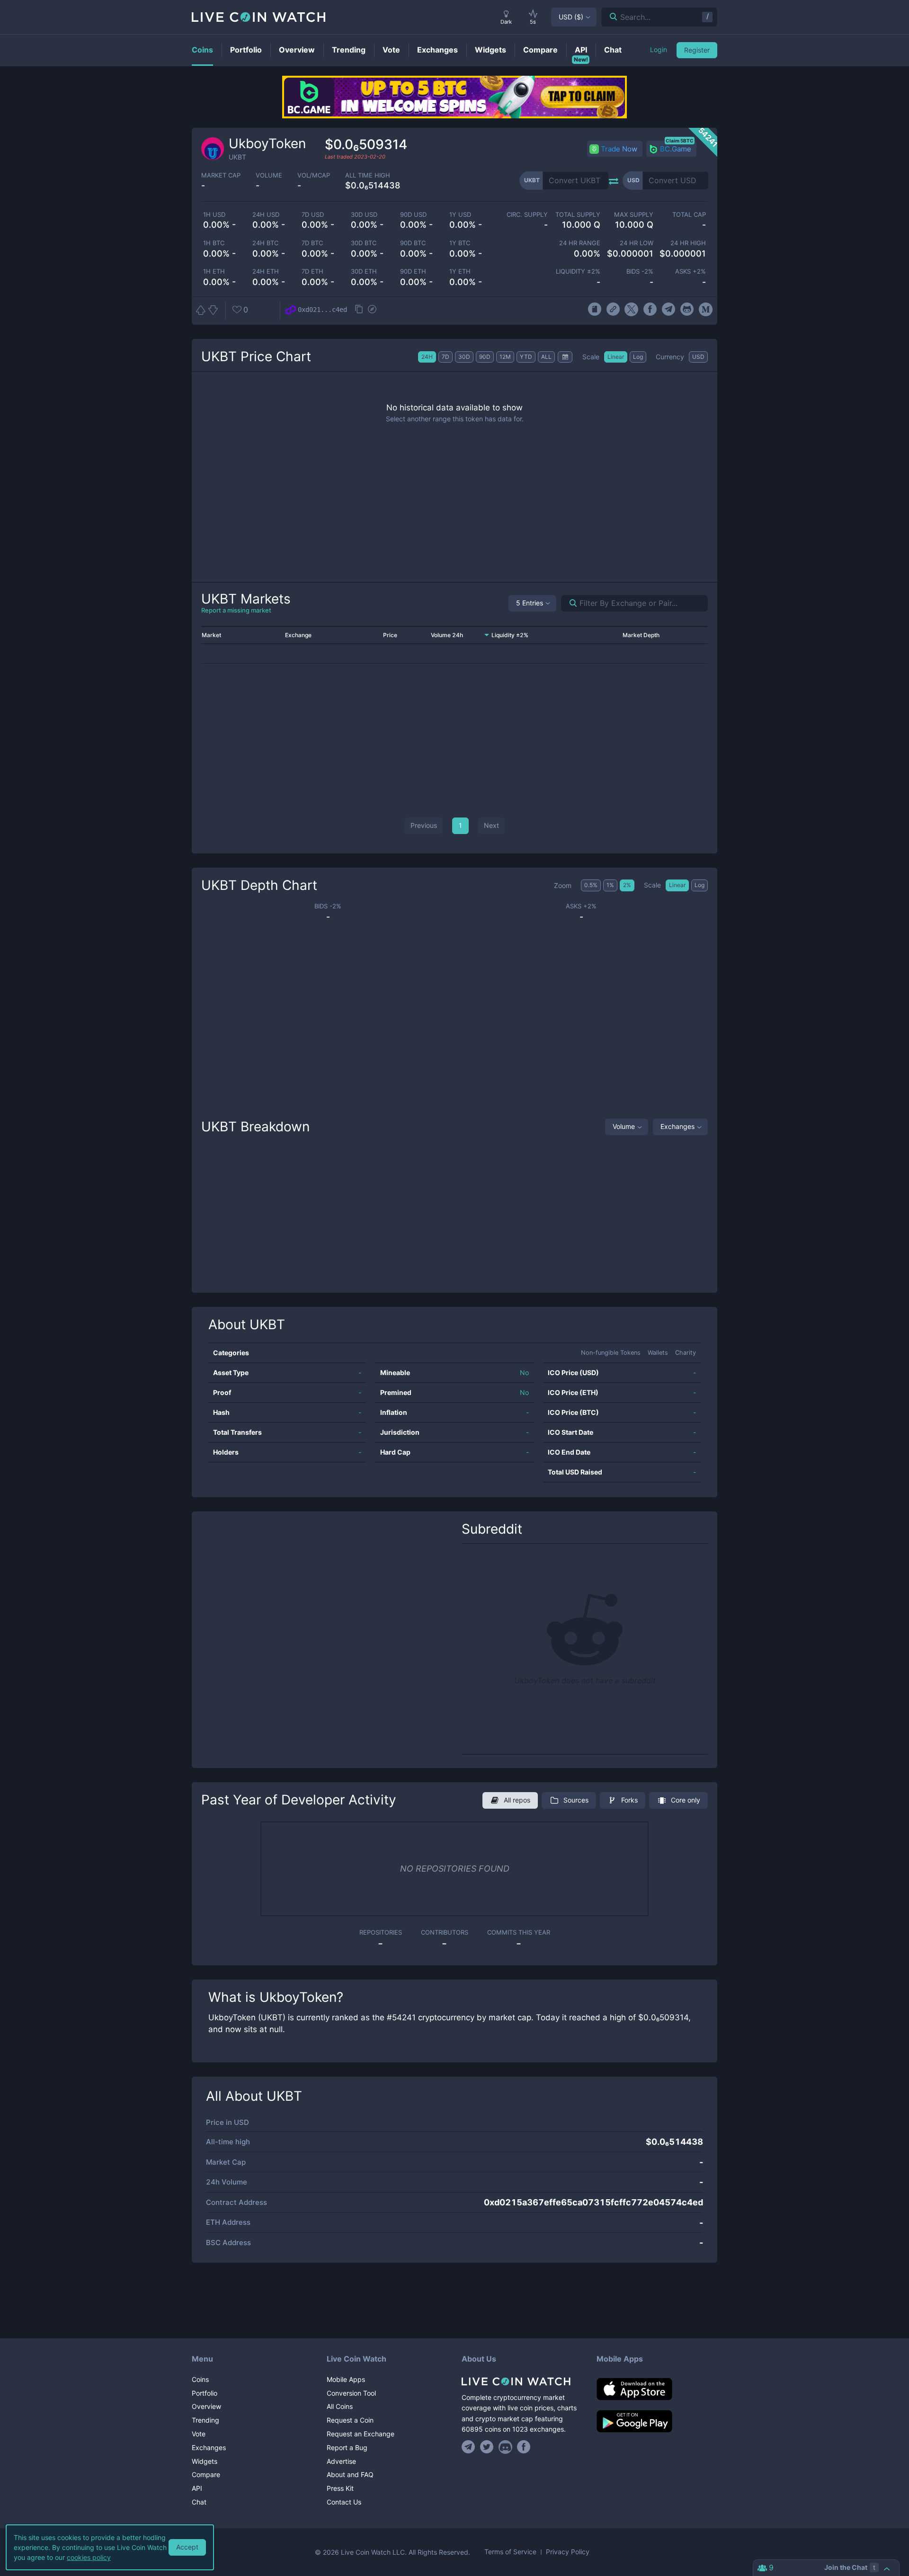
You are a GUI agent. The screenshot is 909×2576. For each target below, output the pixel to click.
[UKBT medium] (706, 310)
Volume (624, 1126)
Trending (205, 2420)
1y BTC (460, 243)
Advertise (341, 2461)
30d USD (364, 215)
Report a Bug (347, 2447)
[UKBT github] (687, 310)
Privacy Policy (568, 2552)
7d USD (313, 215)
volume (269, 175)
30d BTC (364, 243)
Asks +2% (691, 271)
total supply (578, 215)
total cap (689, 215)
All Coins (340, 2406)
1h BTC (214, 243)
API (197, 2488)
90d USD (413, 215)
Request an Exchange (361, 2434)
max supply (633, 215)
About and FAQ (350, 2474)
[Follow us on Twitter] (487, 2447)
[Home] (522, 2381)
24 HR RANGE (580, 243)
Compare (206, 2474)
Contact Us (344, 2502)
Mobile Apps (346, 2379)
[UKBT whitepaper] (594, 310)
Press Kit (340, 2488)
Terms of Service (510, 2552)
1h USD (214, 215)
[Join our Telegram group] (470, 2447)
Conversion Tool (351, 2393)
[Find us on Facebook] (524, 2447)
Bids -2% (640, 271)
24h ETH (266, 271)
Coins (200, 2379)
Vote (199, 2434)
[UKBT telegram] (669, 310)
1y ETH (460, 271)
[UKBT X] (631, 310)
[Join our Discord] (505, 2447)
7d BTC (312, 243)
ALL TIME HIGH (368, 175)
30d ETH (364, 271)
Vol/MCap (314, 175)
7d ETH (312, 271)
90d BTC (413, 243)
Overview (206, 2406)
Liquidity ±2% (578, 271)
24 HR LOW (636, 243)
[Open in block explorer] (372, 310)
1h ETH (214, 271)
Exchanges (677, 1126)
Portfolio (205, 2393)
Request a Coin (350, 2420)
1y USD (460, 215)
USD (571, 17)
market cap (221, 175)
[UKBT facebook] (650, 310)
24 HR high (688, 243)
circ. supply (527, 215)
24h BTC (265, 243)
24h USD (266, 215)
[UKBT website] (613, 310)
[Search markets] (569, 603)
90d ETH (413, 271)
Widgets (205, 2461)
